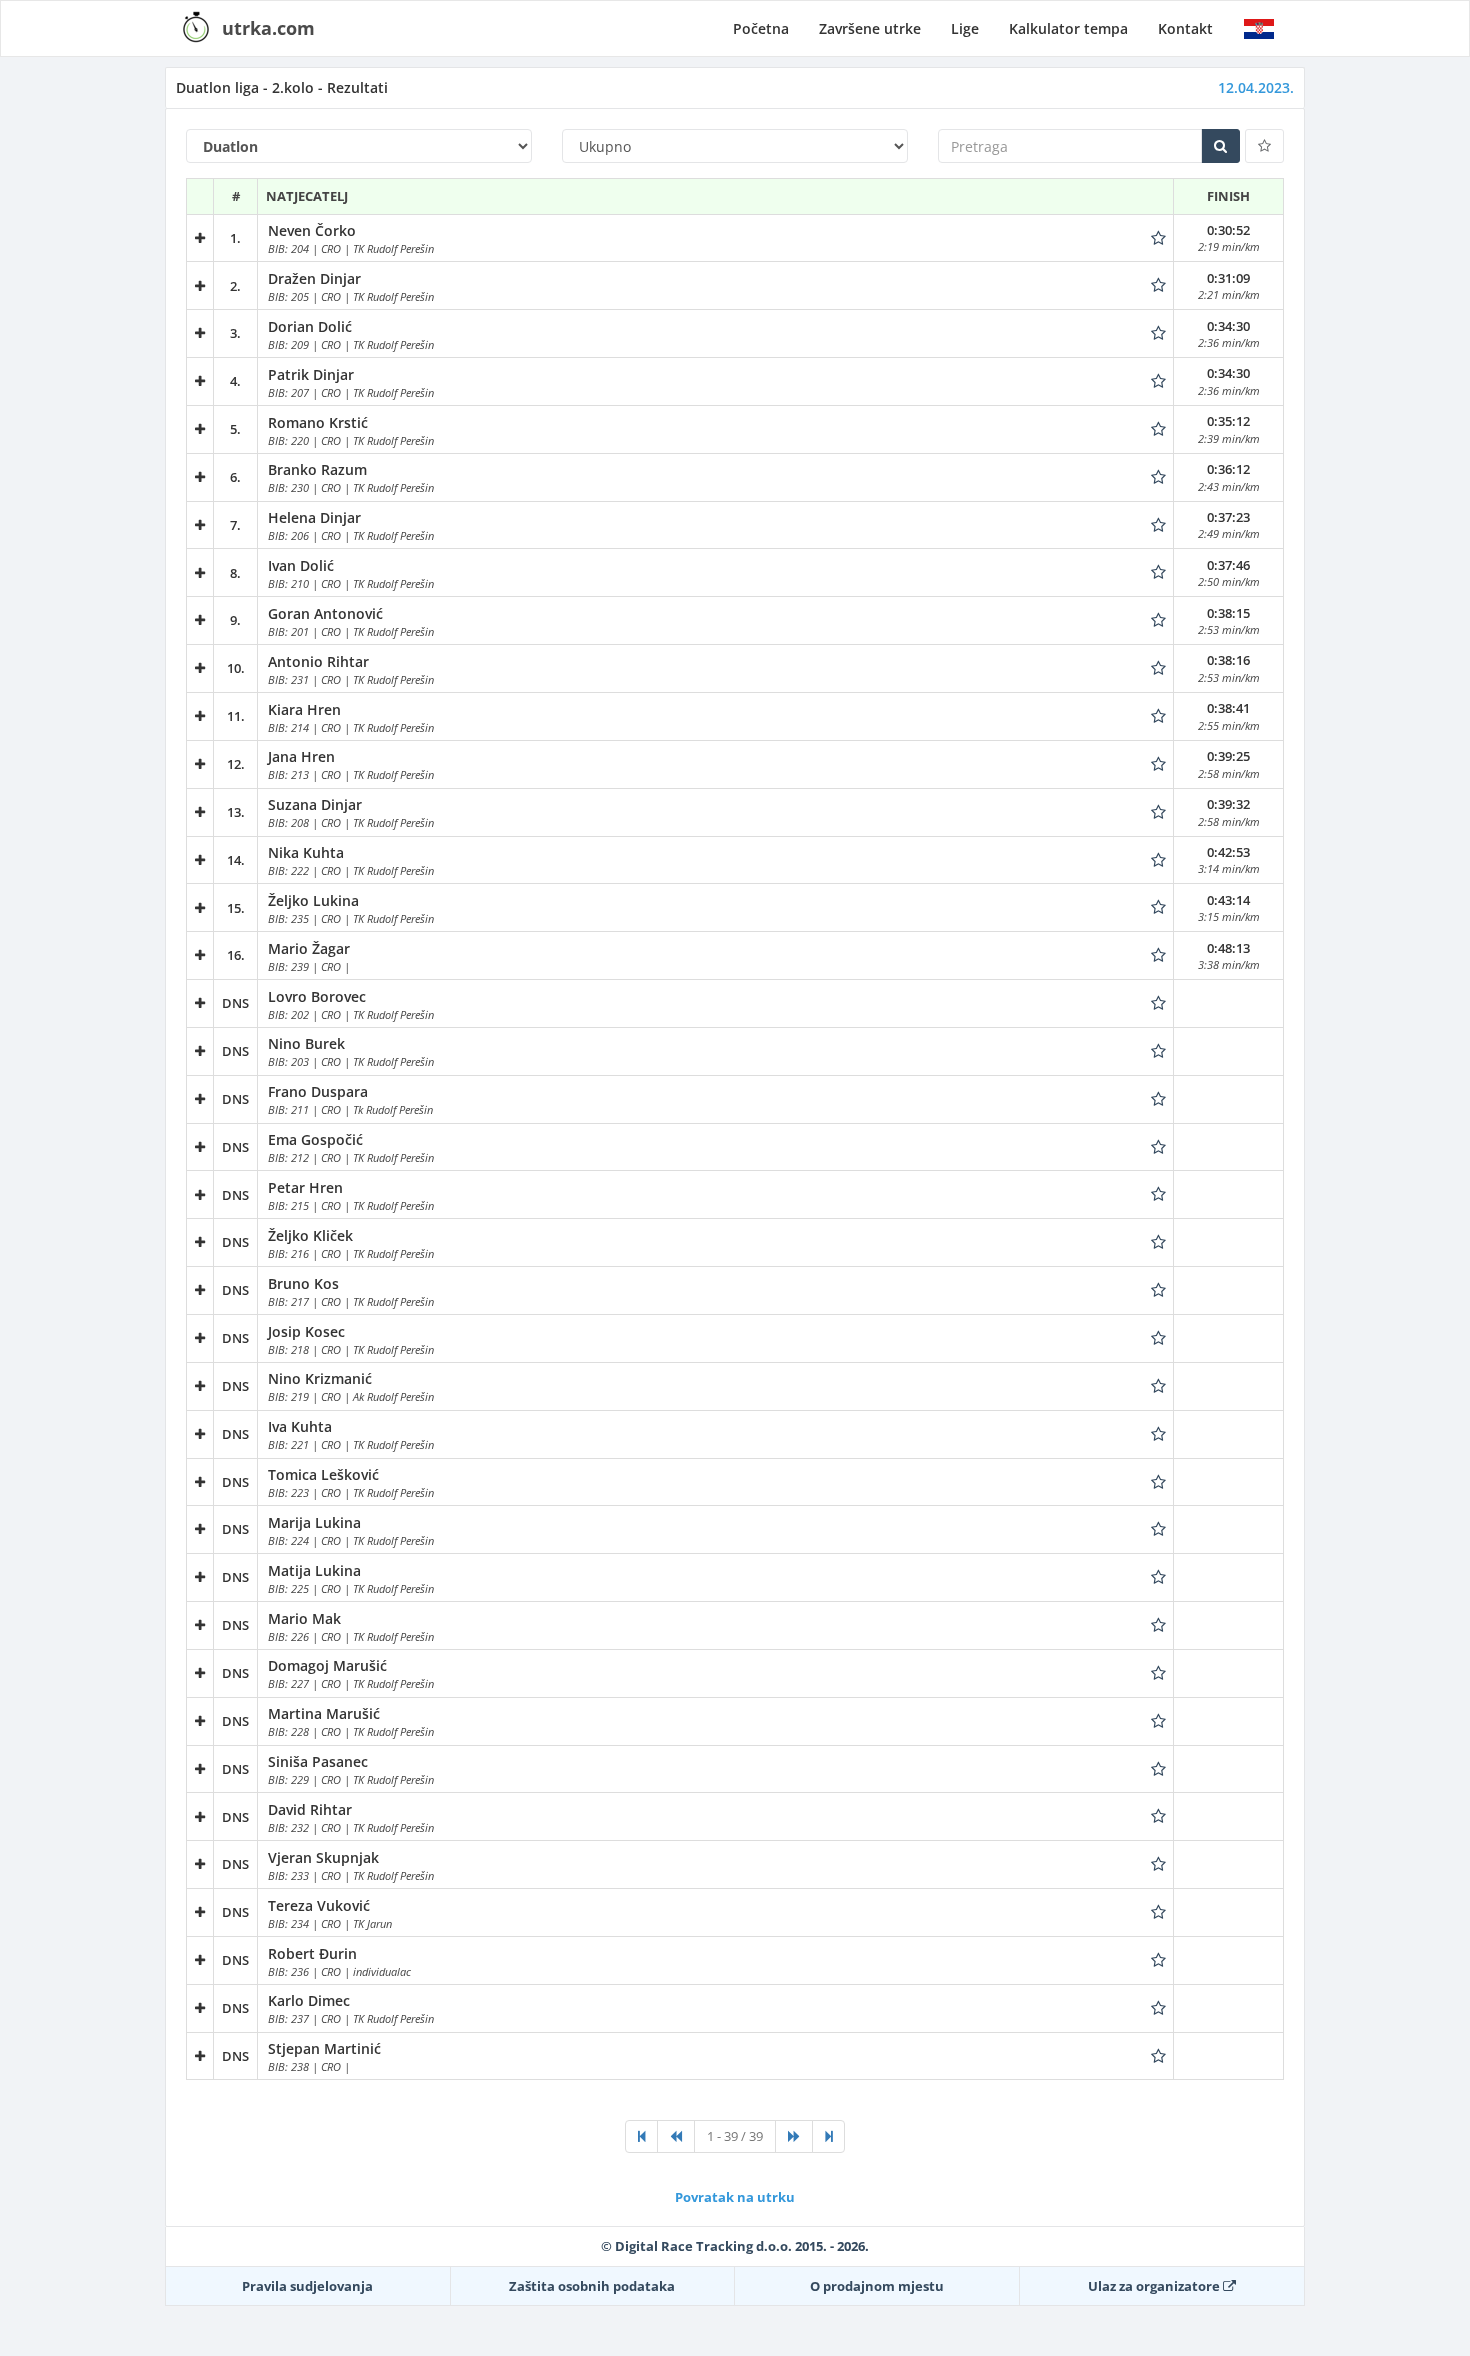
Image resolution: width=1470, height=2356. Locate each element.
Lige (965, 28)
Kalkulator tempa (1068, 28)
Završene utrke (870, 28)
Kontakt (1185, 28)
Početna (761, 28)
